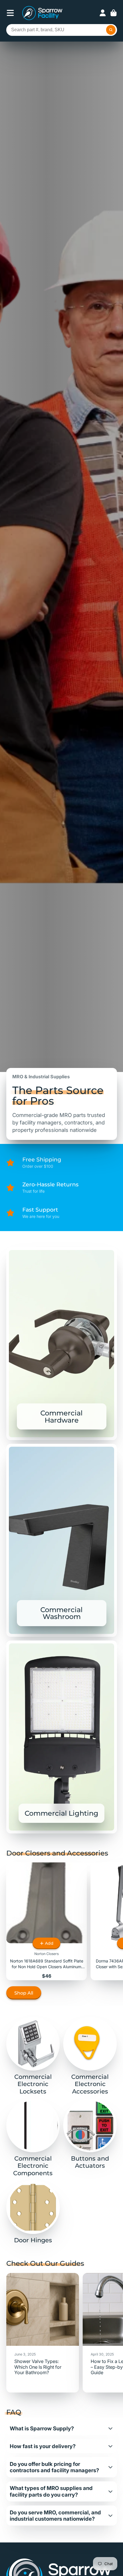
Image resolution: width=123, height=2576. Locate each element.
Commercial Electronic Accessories (90, 2056)
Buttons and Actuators (90, 2134)
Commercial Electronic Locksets (33, 2056)
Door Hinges (33, 2212)
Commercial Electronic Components (33, 2138)
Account (103, 13)
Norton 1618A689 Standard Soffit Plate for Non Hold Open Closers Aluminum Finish (47, 1921)
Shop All (24, 1993)
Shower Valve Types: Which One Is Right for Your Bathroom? (43, 2333)
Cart (114, 13)
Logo (42, 13)
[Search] (111, 30)
